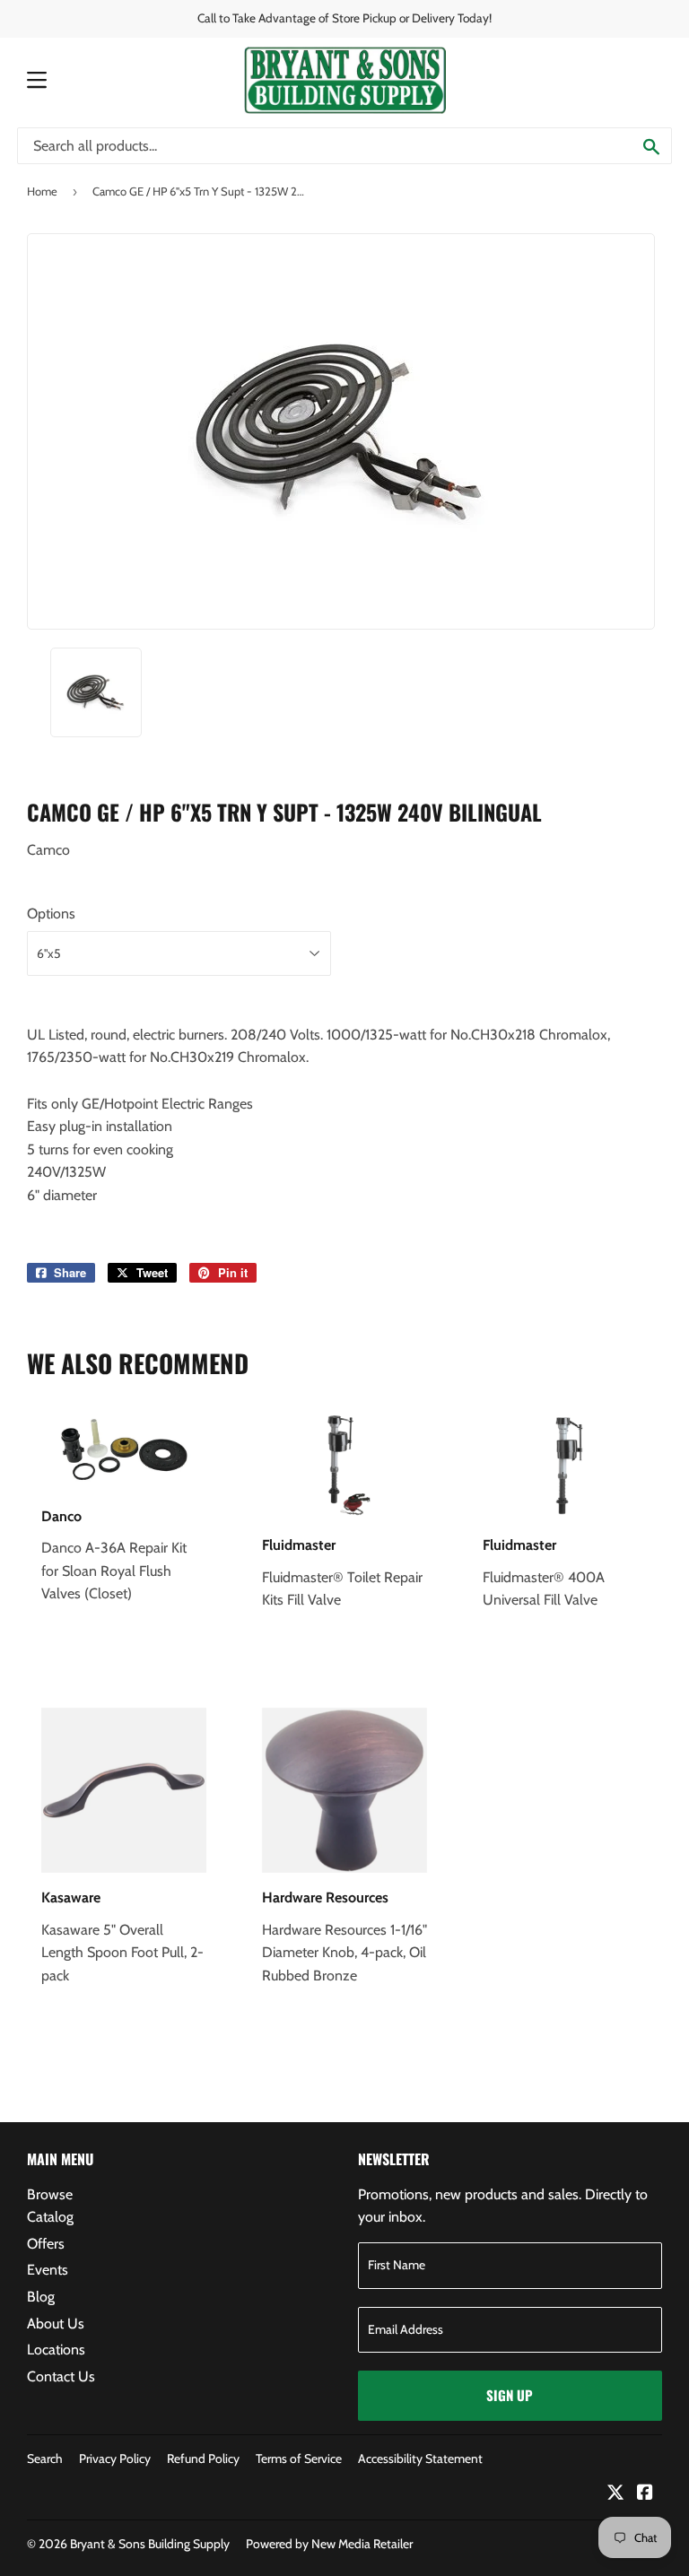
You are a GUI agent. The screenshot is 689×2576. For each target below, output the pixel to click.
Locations (56, 2350)
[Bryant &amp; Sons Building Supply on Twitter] (615, 2494)
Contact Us (61, 2376)
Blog (41, 2297)
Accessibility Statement (420, 2459)
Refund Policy (203, 2459)
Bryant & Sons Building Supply (150, 2544)
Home (42, 191)
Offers (46, 2244)
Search (45, 2459)
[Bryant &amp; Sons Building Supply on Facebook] (645, 2494)
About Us (56, 2324)
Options (51, 914)
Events (48, 2270)
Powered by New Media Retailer (329, 2544)
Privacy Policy (115, 2459)
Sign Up (510, 2395)
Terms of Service (299, 2459)
